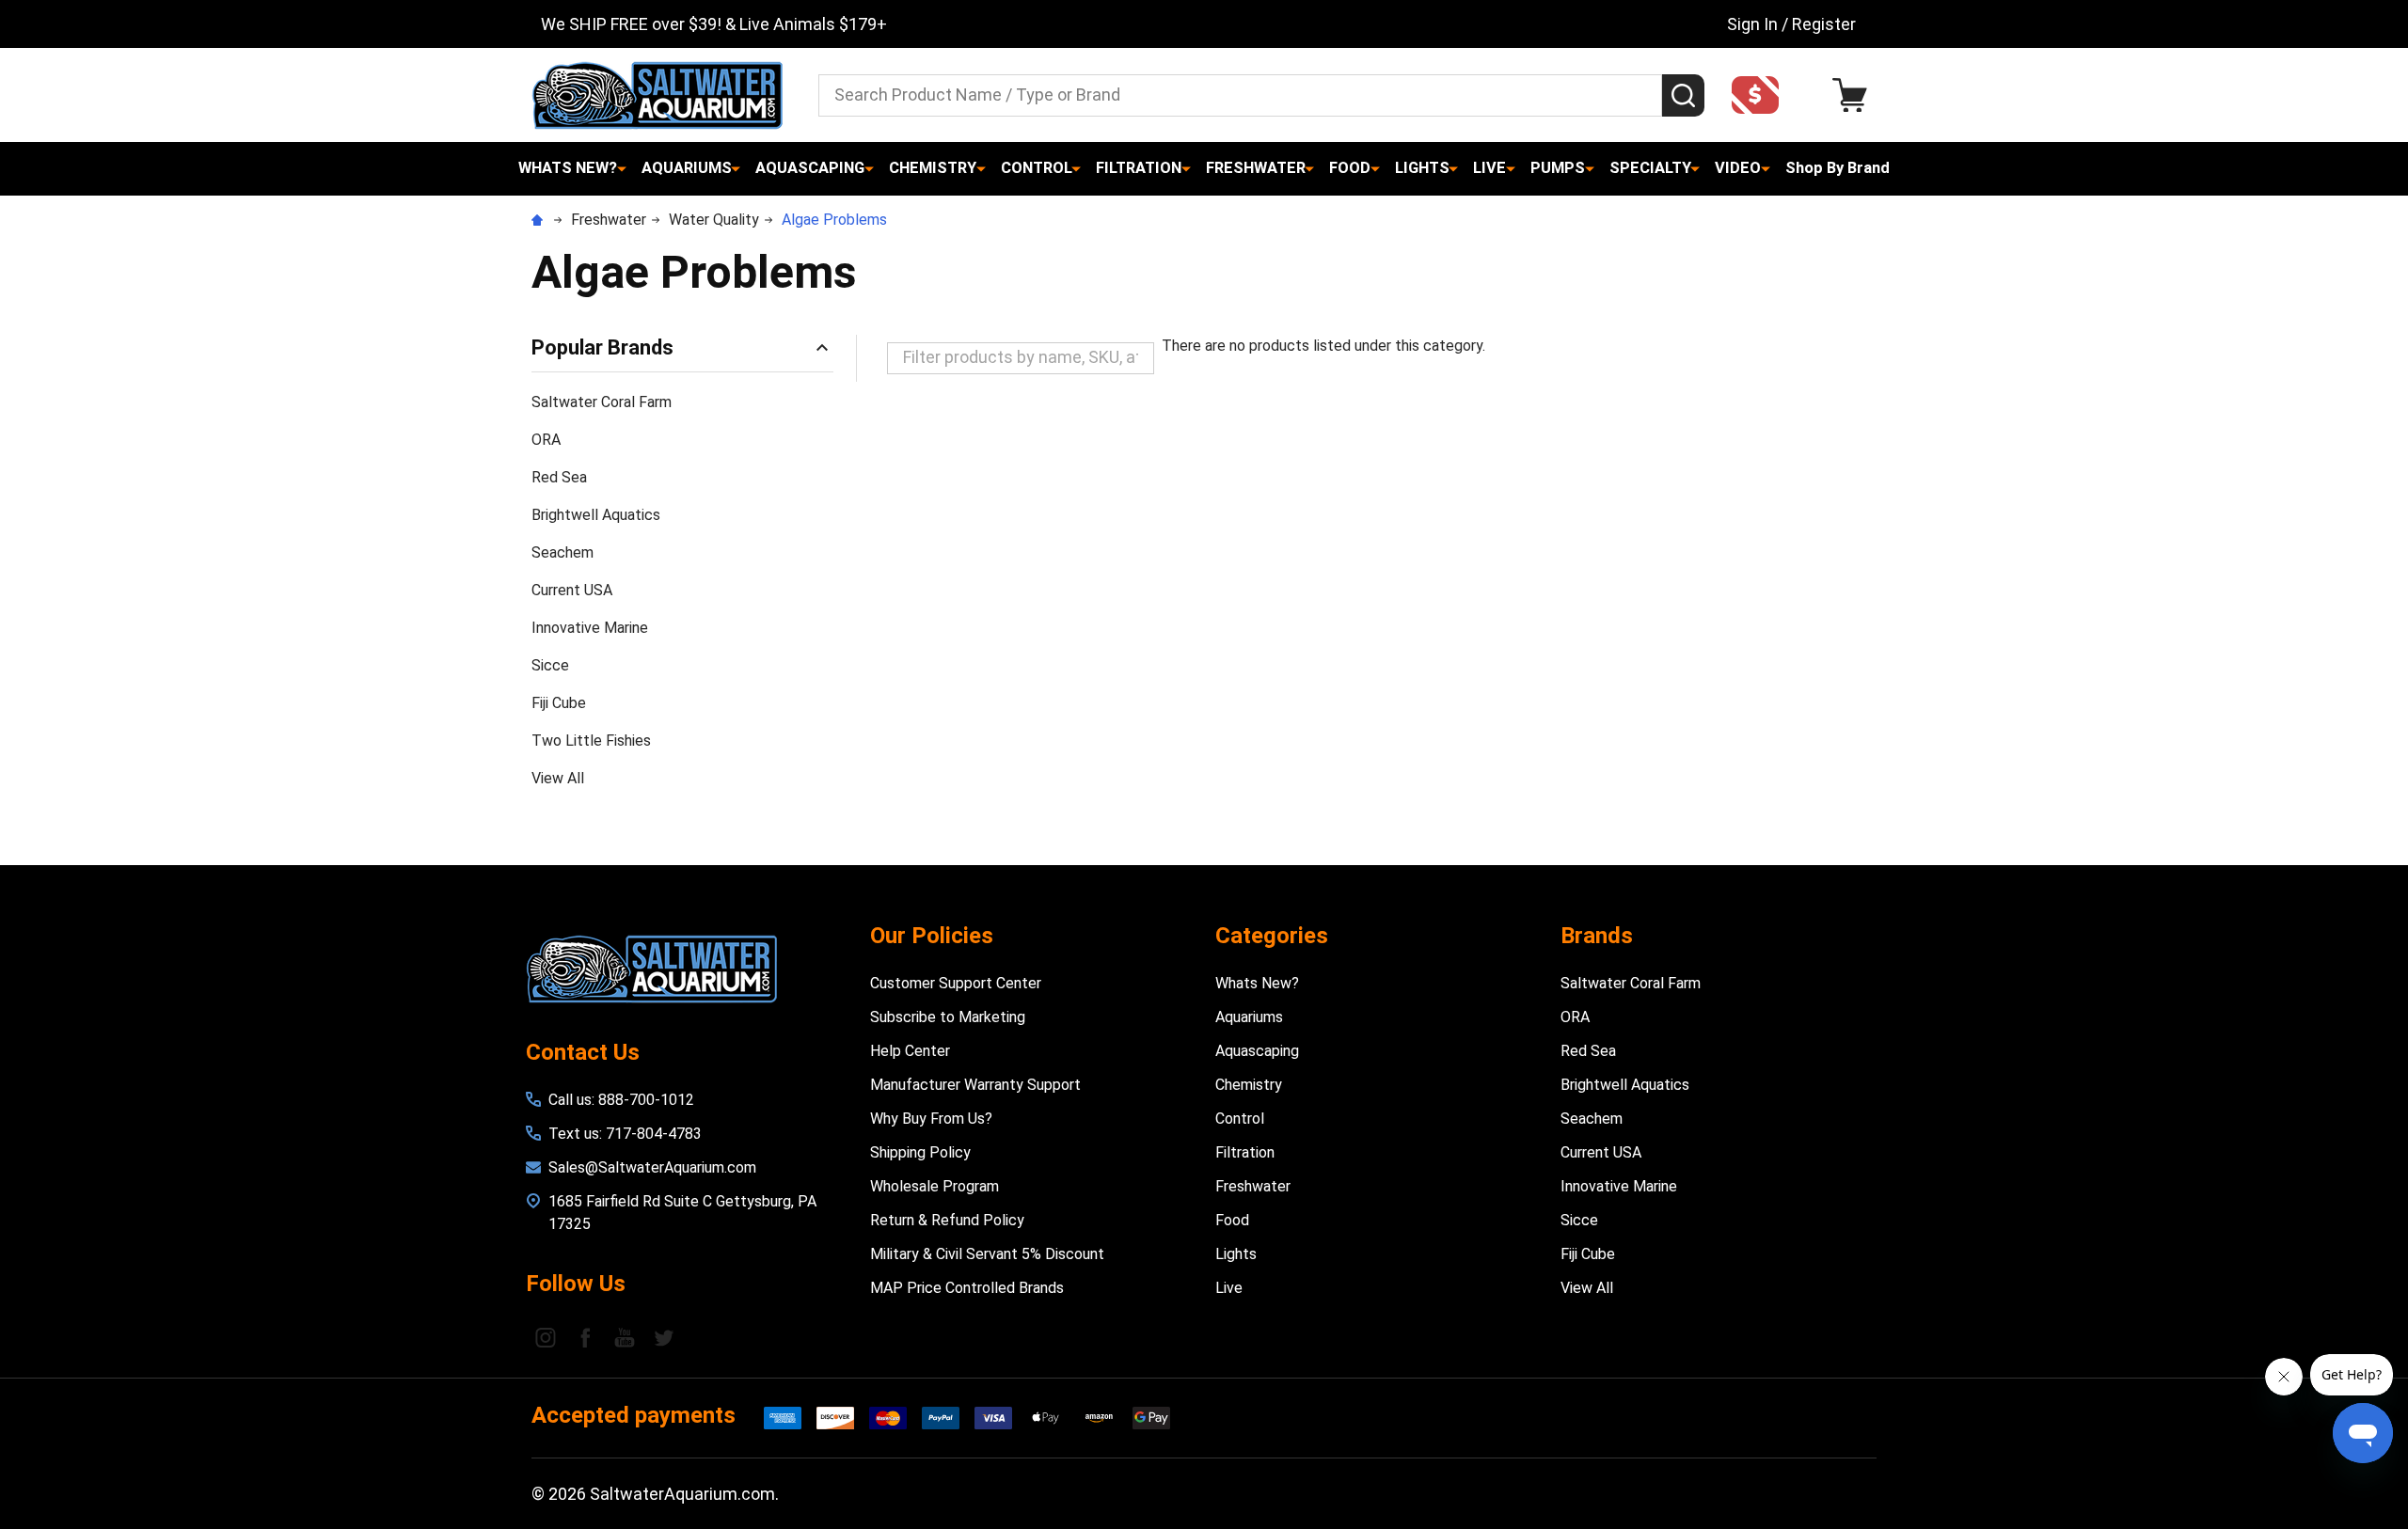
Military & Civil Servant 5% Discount (987, 1254)
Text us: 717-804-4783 (625, 1134)
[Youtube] (625, 1337)
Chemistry (933, 168)
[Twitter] (664, 1337)
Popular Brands (602, 347)
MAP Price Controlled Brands (967, 1288)
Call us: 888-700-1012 (621, 1100)
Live (1489, 168)
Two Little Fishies (591, 741)
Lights (1422, 168)
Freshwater (1256, 168)
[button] (1761, 95)
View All (558, 778)
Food (1350, 168)
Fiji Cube (559, 703)
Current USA (572, 590)
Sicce (550, 665)
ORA (546, 440)
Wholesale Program (935, 1186)
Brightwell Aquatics (596, 515)
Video (1738, 168)
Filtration (1139, 168)
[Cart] (1854, 95)
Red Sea (559, 477)
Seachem (562, 552)
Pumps (1558, 168)
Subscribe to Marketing (948, 1017)
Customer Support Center (956, 983)
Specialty (1650, 168)
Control (1037, 168)
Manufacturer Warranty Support (975, 1085)
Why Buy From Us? (931, 1119)
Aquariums (687, 168)
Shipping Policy (920, 1152)
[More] (622, 168)
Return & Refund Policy (947, 1220)
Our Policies (932, 936)
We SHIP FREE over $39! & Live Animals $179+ (714, 24)
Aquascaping (810, 168)
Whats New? (568, 168)
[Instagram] (546, 1337)
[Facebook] (585, 1337)
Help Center (910, 1051)
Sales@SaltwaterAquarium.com (652, 1167)
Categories (1272, 936)
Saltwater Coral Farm (602, 402)
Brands (1597, 936)
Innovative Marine (590, 628)
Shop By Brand (1838, 168)
